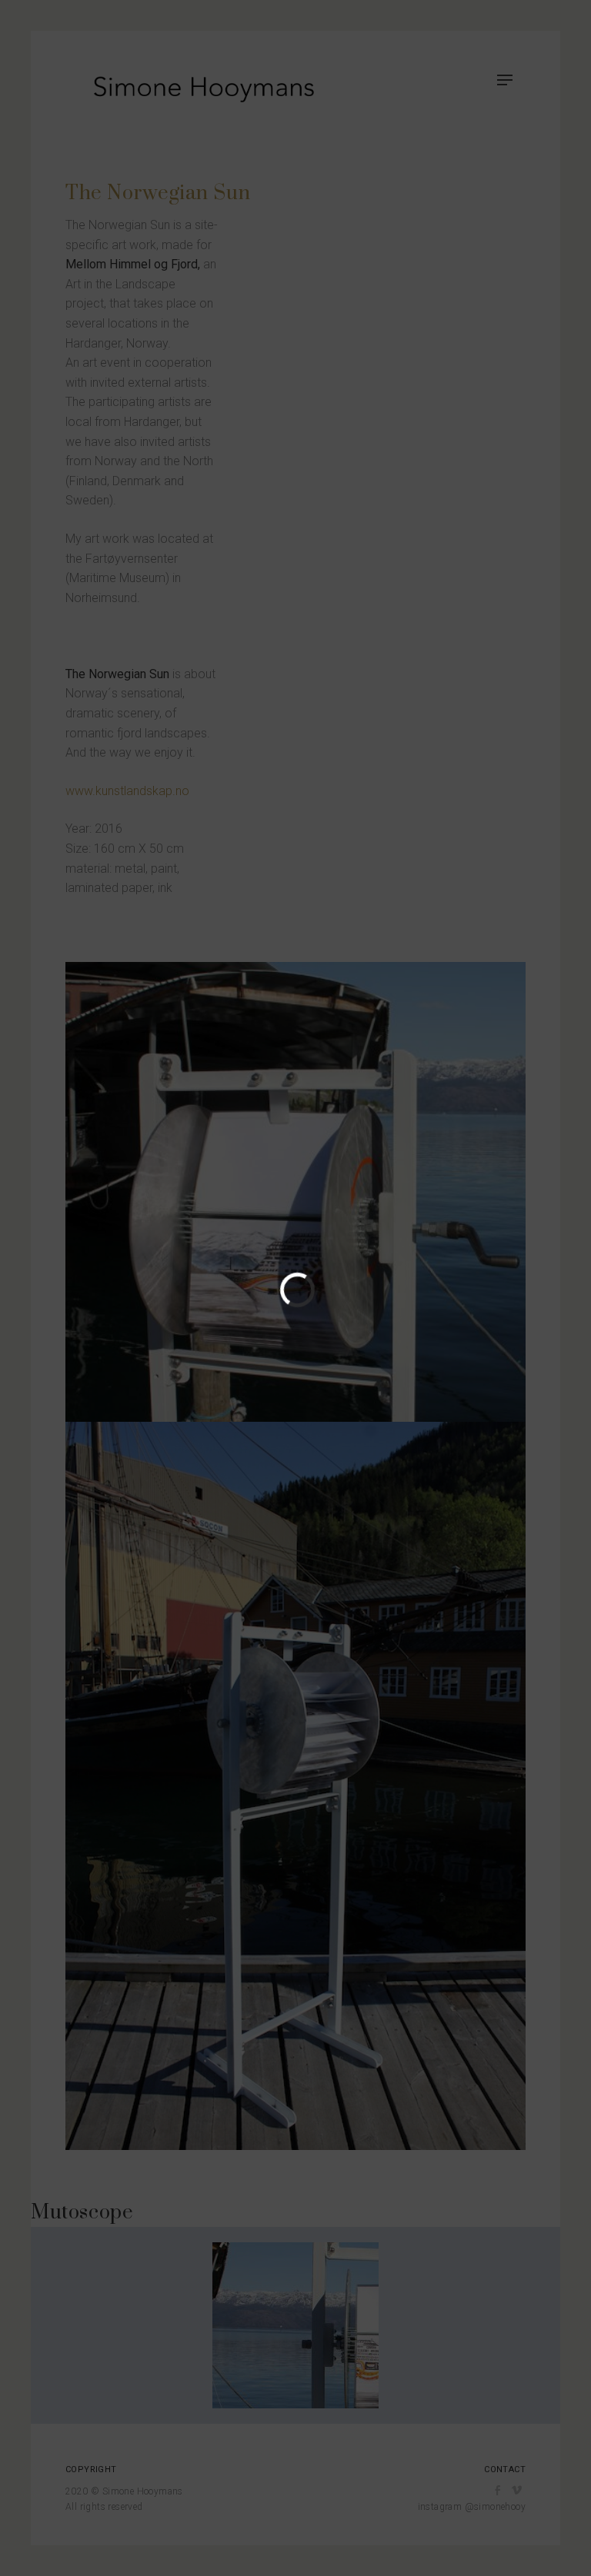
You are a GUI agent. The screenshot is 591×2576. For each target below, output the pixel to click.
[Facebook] (498, 2491)
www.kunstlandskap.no (127, 791)
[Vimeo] (517, 2491)
